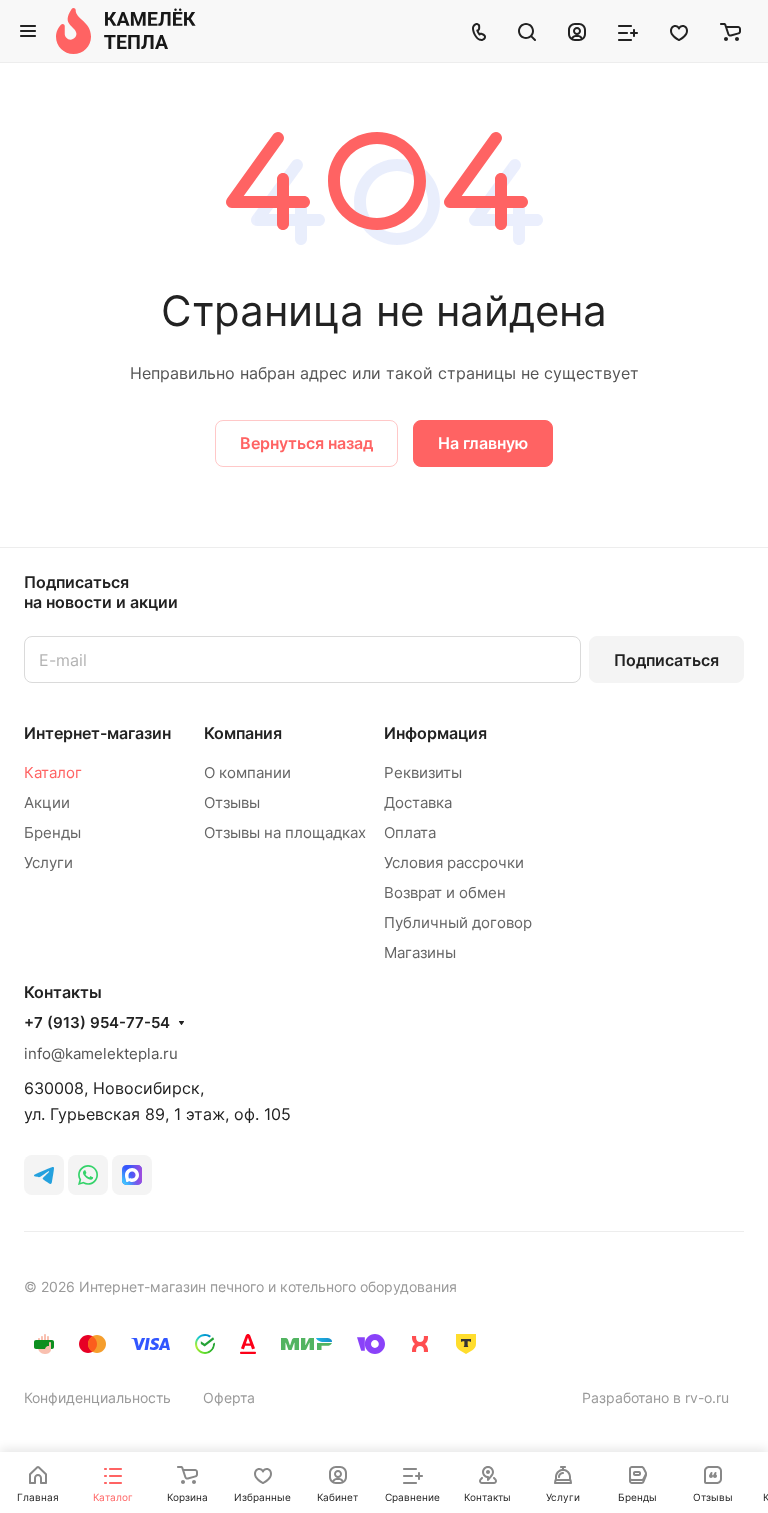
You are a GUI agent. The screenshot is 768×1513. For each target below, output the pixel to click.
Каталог (53, 772)
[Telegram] (44, 1175)
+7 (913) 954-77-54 (97, 1023)
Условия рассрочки (454, 862)
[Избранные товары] (679, 31)
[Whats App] (88, 1175)
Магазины (420, 952)
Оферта (229, 1397)
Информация (435, 733)
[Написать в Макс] (132, 1175)
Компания (243, 733)
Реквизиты (423, 772)
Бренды (52, 832)
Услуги (48, 862)
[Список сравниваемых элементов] (628, 31)
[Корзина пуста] (730, 31)
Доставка (418, 802)
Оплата (410, 832)
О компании (247, 772)
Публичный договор (458, 922)
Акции (47, 802)
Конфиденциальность (97, 1397)
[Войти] (577, 31)
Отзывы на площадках (285, 832)
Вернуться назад (306, 443)
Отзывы (232, 802)
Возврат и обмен (445, 892)
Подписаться (666, 660)
